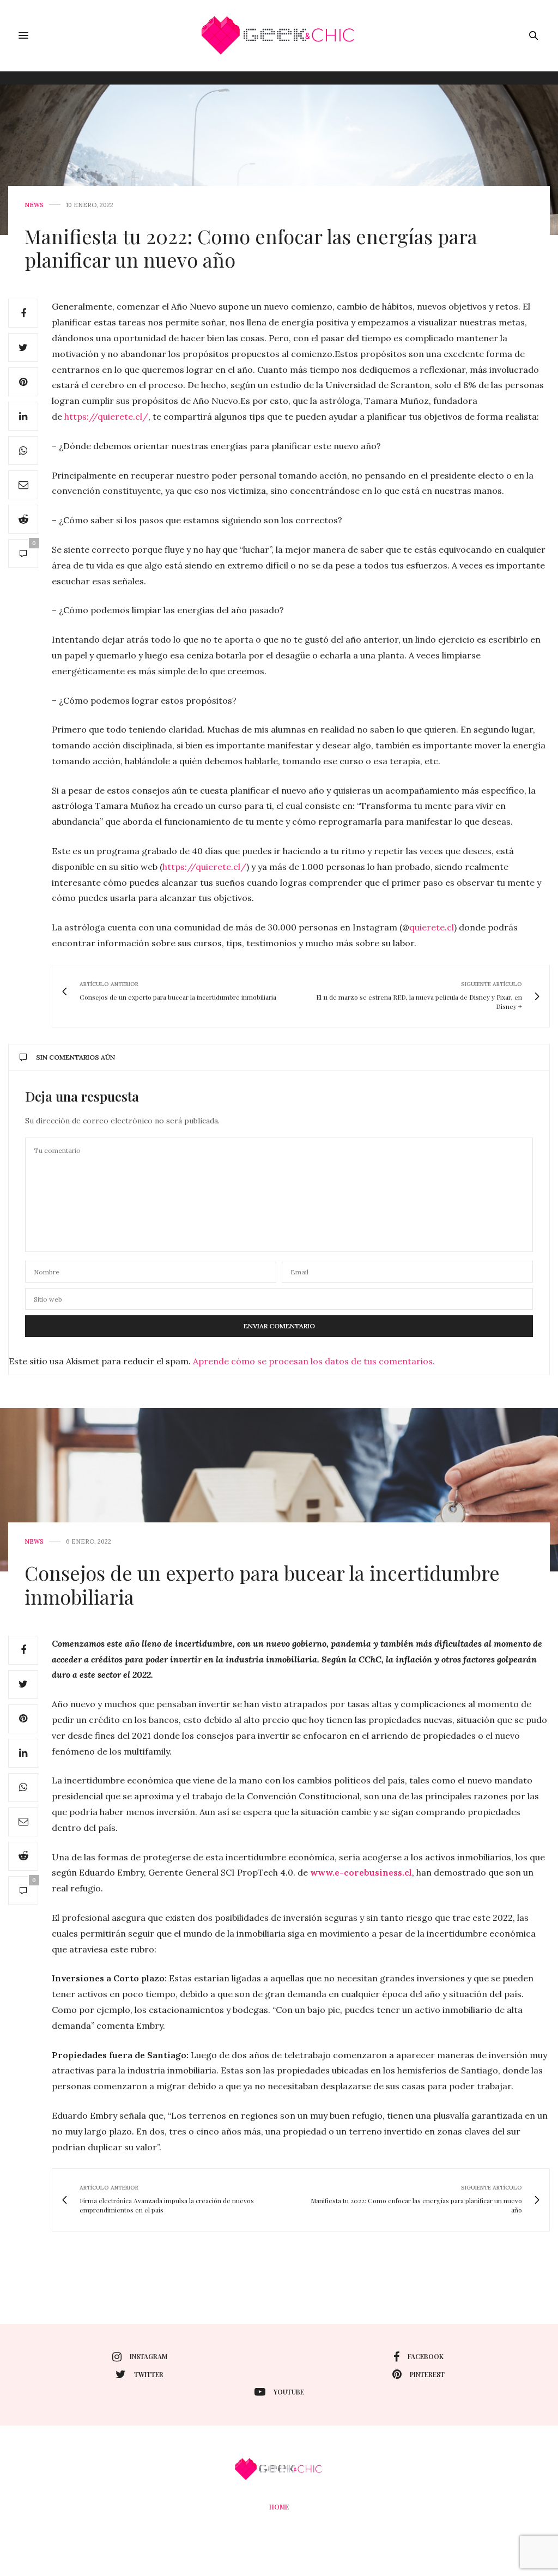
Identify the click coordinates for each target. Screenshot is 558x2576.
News (34, 205)
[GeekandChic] (279, 35)
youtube (289, 2392)
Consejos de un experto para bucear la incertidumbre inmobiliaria (262, 1584)
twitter (149, 2374)
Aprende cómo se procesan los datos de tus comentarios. (314, 1361)
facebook (426, 2356)
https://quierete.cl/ (106, 416)
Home (279, 2507)
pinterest (427, 2374)
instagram (148, 2356)
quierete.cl (432, 927)
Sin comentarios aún (75, 1057)
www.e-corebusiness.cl (361, 1872)
